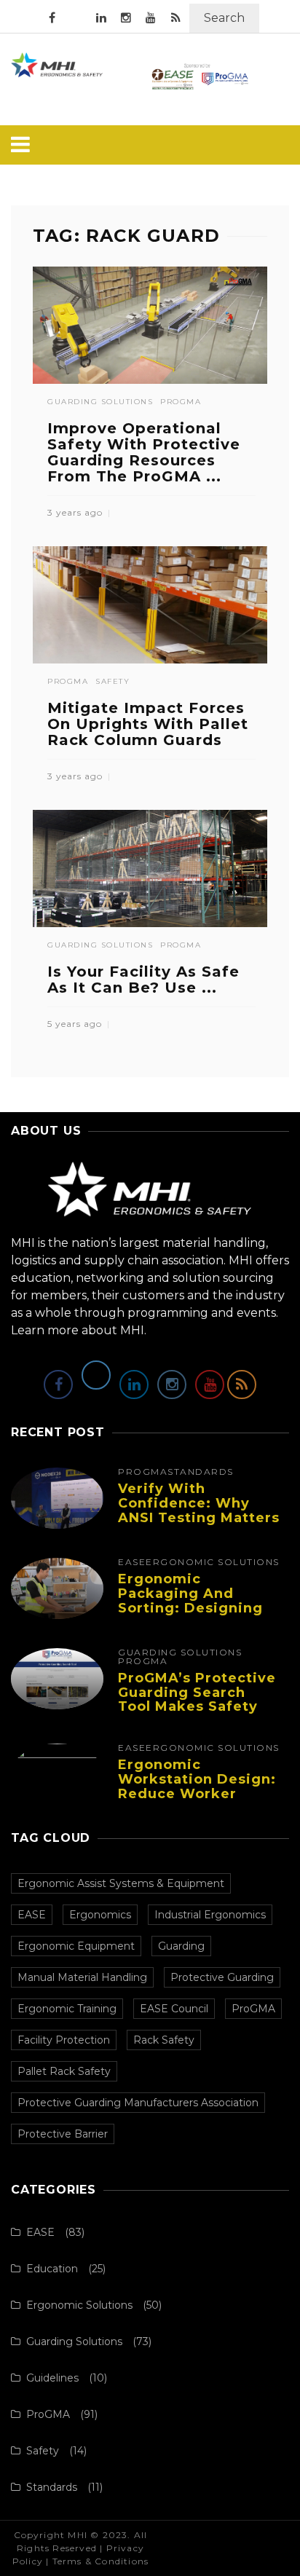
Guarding (181, 1946)
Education (52, 2269)
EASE (132, 1562)
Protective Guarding (222, 1977)
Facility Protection (64, 2040)
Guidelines (52, 2378)
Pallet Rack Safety (64, 2071)
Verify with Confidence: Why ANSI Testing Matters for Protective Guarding (199, 1517)
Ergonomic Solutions (213, 1562)
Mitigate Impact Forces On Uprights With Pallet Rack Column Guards (148, 724)
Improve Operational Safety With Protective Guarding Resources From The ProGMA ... (144, 452)
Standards (201, 1472)
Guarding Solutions (100, 402)
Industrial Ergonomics (210, 1915)
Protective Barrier (63, 2134)
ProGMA (181, 402)
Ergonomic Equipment (76, 1946)
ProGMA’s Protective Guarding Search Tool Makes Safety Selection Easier (197, 1699)
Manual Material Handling (82, 1977)
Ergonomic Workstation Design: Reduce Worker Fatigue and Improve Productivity (198, 1793)
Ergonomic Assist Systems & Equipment (121, 1883)
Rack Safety (164, 2040)
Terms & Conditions (101, 2561)
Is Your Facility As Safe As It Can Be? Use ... (143, 980)
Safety (112, 682)
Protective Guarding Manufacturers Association (138, 2103)
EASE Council (174, 2009)
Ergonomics (100, 1915)
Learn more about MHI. (79, 1330)
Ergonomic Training (67, 2009)
